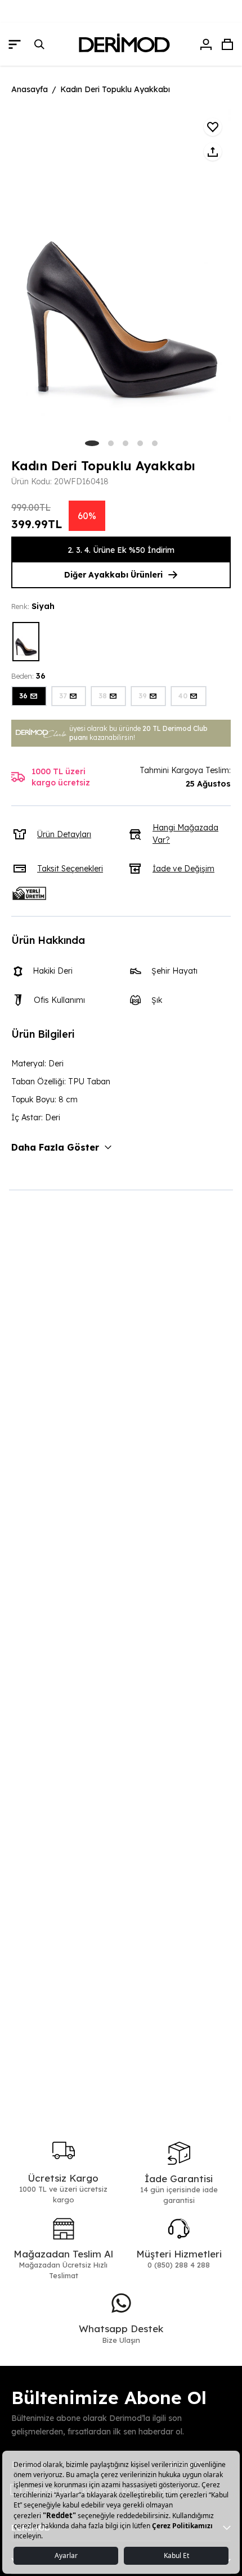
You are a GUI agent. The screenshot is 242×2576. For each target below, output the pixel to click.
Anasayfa (30, 89)
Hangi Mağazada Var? (185, 834)
